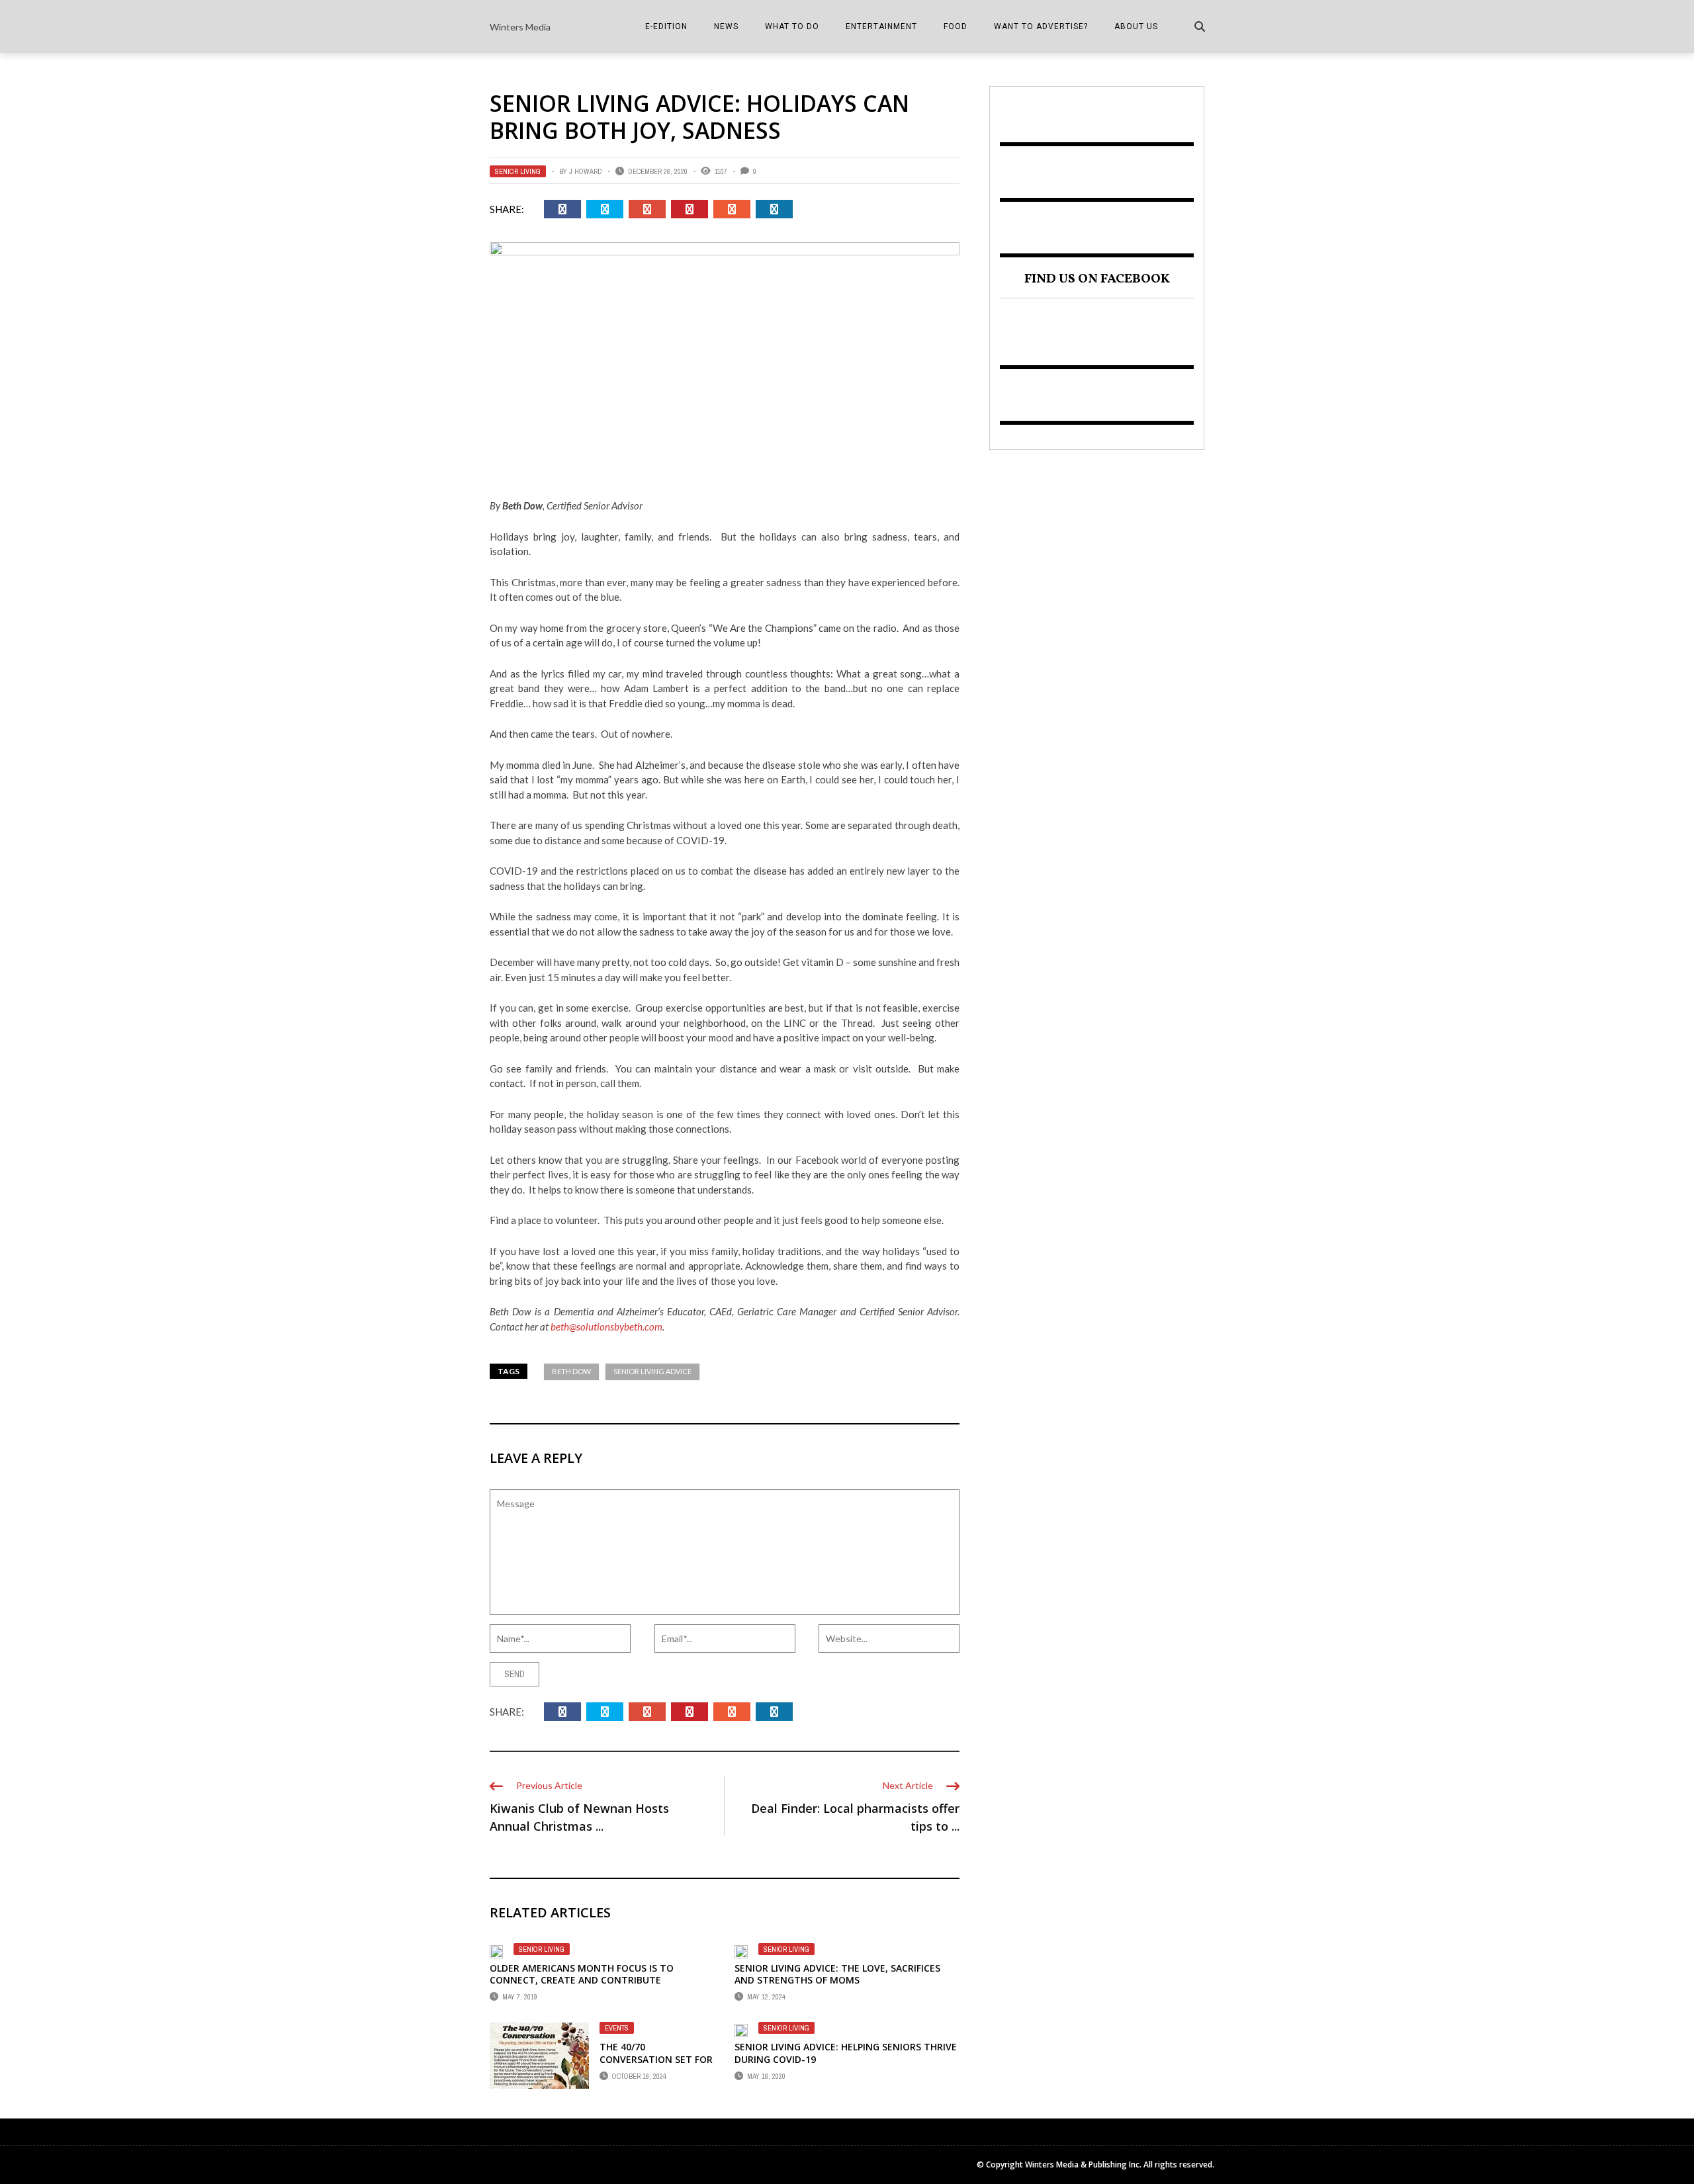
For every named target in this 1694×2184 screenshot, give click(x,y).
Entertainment (881, 26)
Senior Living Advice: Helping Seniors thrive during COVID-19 (846, 2053)
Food (956, 26)
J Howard (586, 171)
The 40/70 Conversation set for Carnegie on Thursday (656, 2059)
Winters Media (520, 27)
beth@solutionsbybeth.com (606, 1327)
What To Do (792, 26)
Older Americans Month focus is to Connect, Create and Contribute (582, 1974)
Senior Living (518, 171)
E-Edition (666, 26)
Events (617, 2028)
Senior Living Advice (652, 1371)
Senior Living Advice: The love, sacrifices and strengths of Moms (837, 1974)
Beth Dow (571, 1371)
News (726, 26)
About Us (1136, 26)
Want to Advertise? (1041, 26)
